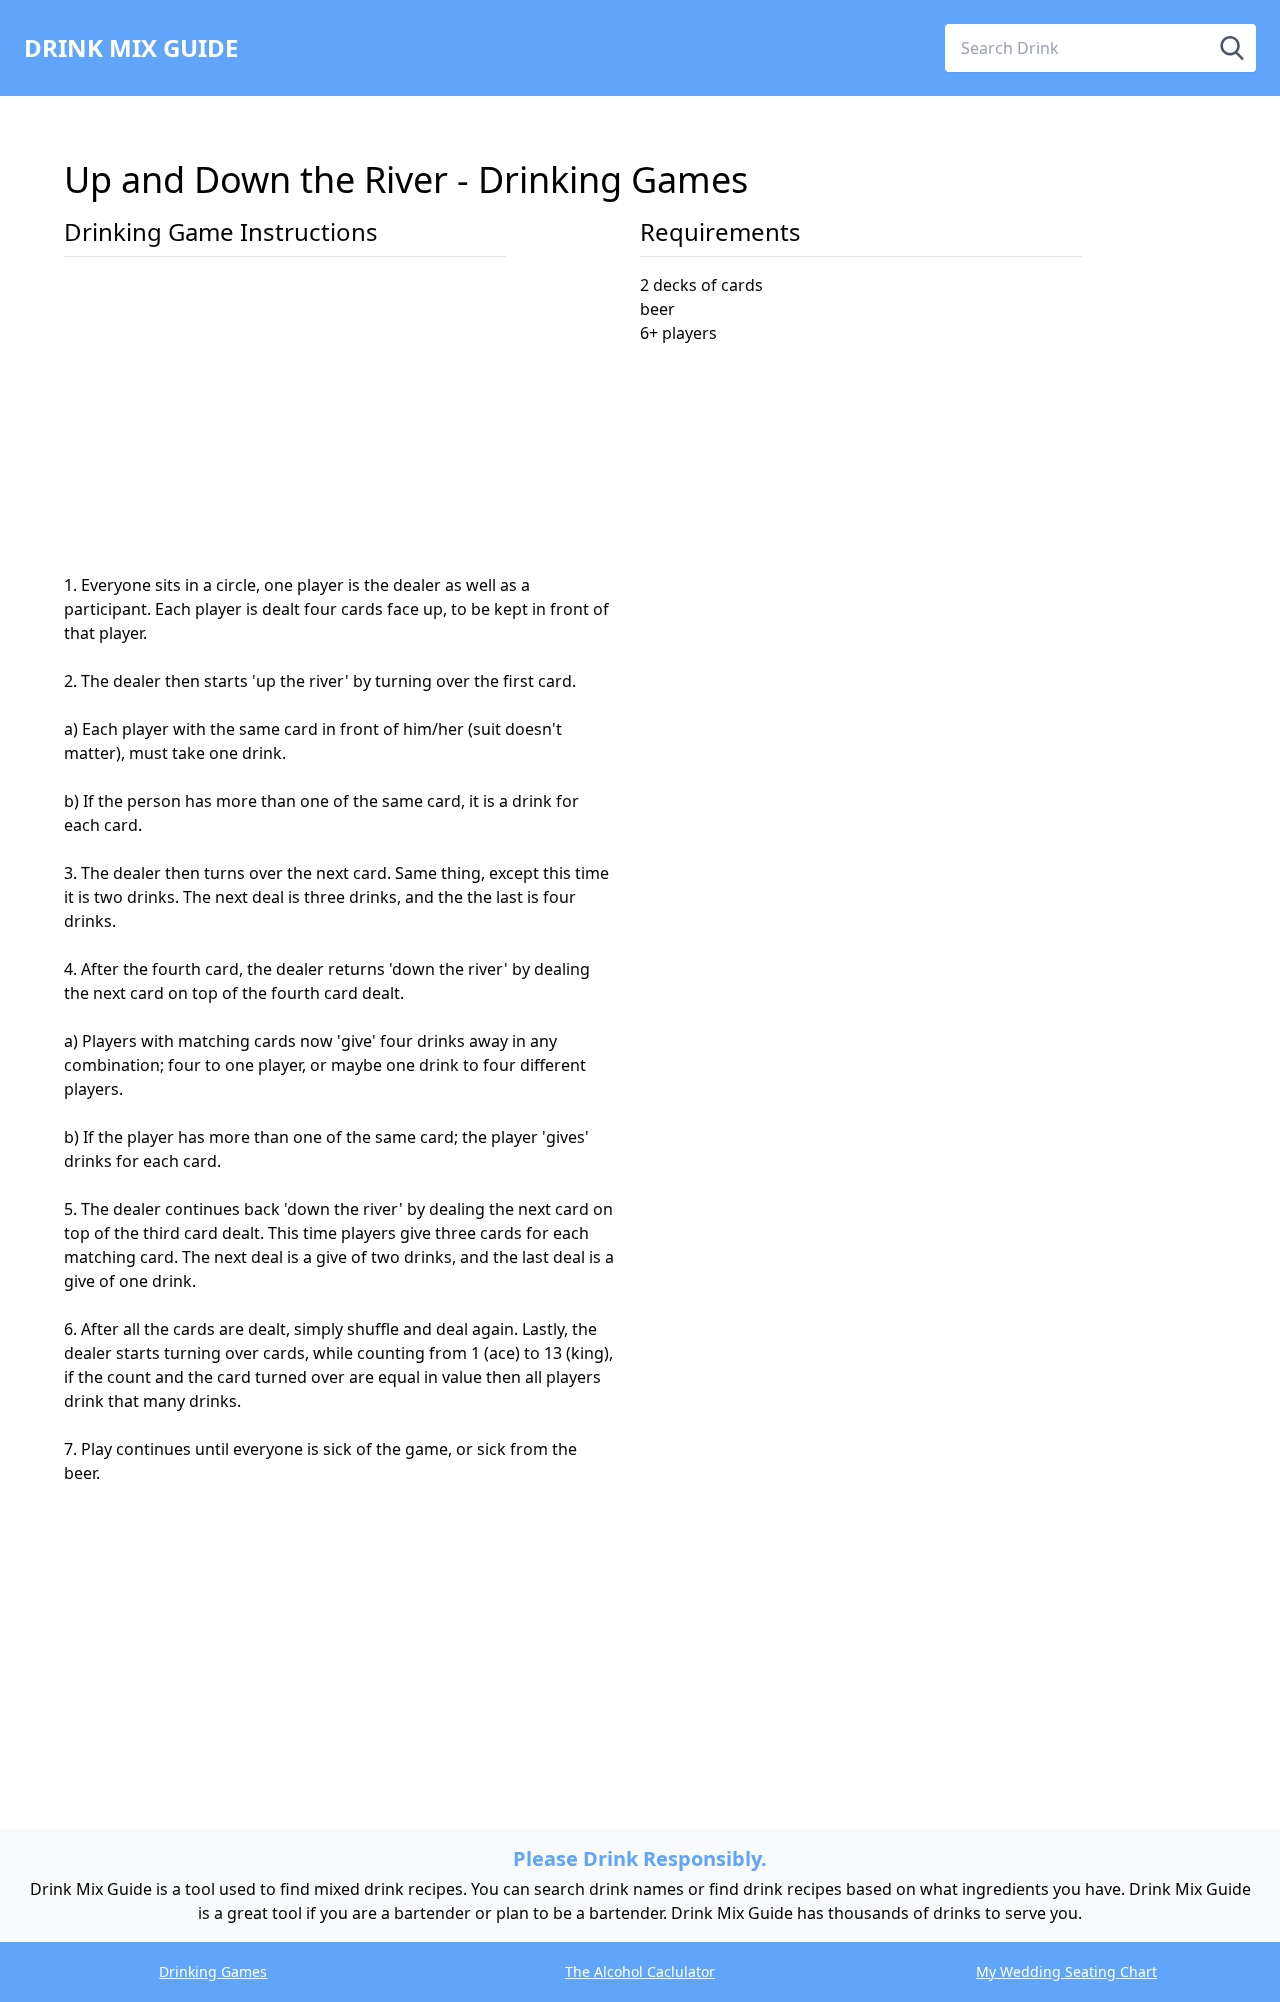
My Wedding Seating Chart (1066, 1971)
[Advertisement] (340, 423)
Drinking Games (213, 1971)
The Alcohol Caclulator (640, 1971)
